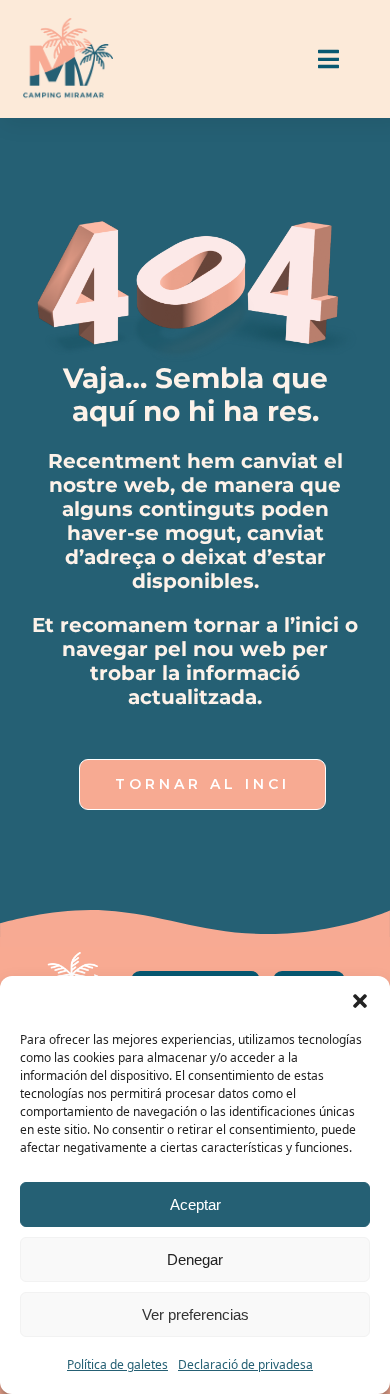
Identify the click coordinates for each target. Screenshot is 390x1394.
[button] (360, 1001)
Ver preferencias (195, 1314)
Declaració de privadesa (245, 1364)
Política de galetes (117, 1364)
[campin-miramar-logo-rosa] (68, 26)
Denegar (195, 1259)
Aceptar (195, 1204)
